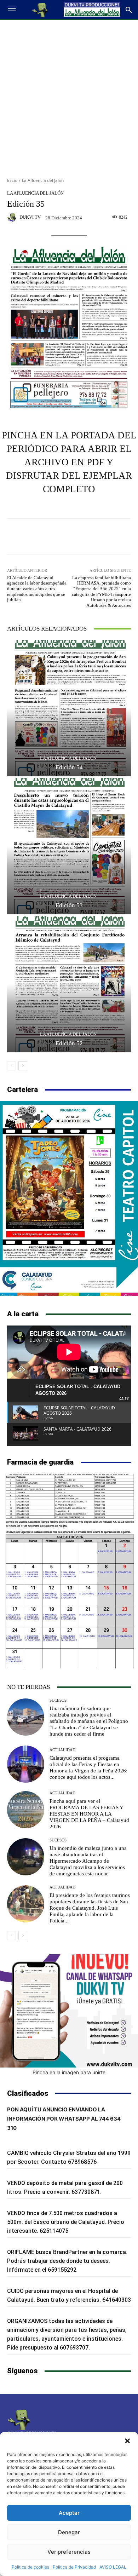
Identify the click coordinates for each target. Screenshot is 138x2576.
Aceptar (69, 2513)
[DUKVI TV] (13, 217)
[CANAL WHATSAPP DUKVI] (69, 2011)
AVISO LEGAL (113, 2567)
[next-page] (23, 1066)
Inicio (12, 180)
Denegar (69, 2532)
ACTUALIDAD (62, 1750)
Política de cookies (30, 2567)
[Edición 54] (69, 708)
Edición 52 (69, 1043)
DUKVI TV (30, 217)
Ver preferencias (69, 2552)
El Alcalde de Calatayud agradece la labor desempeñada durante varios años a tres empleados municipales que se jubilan (37, 589)
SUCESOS (58, 1700)
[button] (127, 2441)
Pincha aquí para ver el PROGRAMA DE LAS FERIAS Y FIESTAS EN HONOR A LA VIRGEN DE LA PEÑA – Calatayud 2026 (89, 1814)
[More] (102, 536)
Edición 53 (69, 905)
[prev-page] (11, 1066)
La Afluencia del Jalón (43, 180)
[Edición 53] (69, 846)
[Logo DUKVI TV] (40, 10)
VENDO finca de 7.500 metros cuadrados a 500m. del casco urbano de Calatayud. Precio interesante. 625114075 (66, 2222)
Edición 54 (69, 767)
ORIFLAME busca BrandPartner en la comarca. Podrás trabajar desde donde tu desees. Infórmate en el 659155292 (67, 2261)
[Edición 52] (69, 984)
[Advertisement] (69, 96)
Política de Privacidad (74, 2567)
